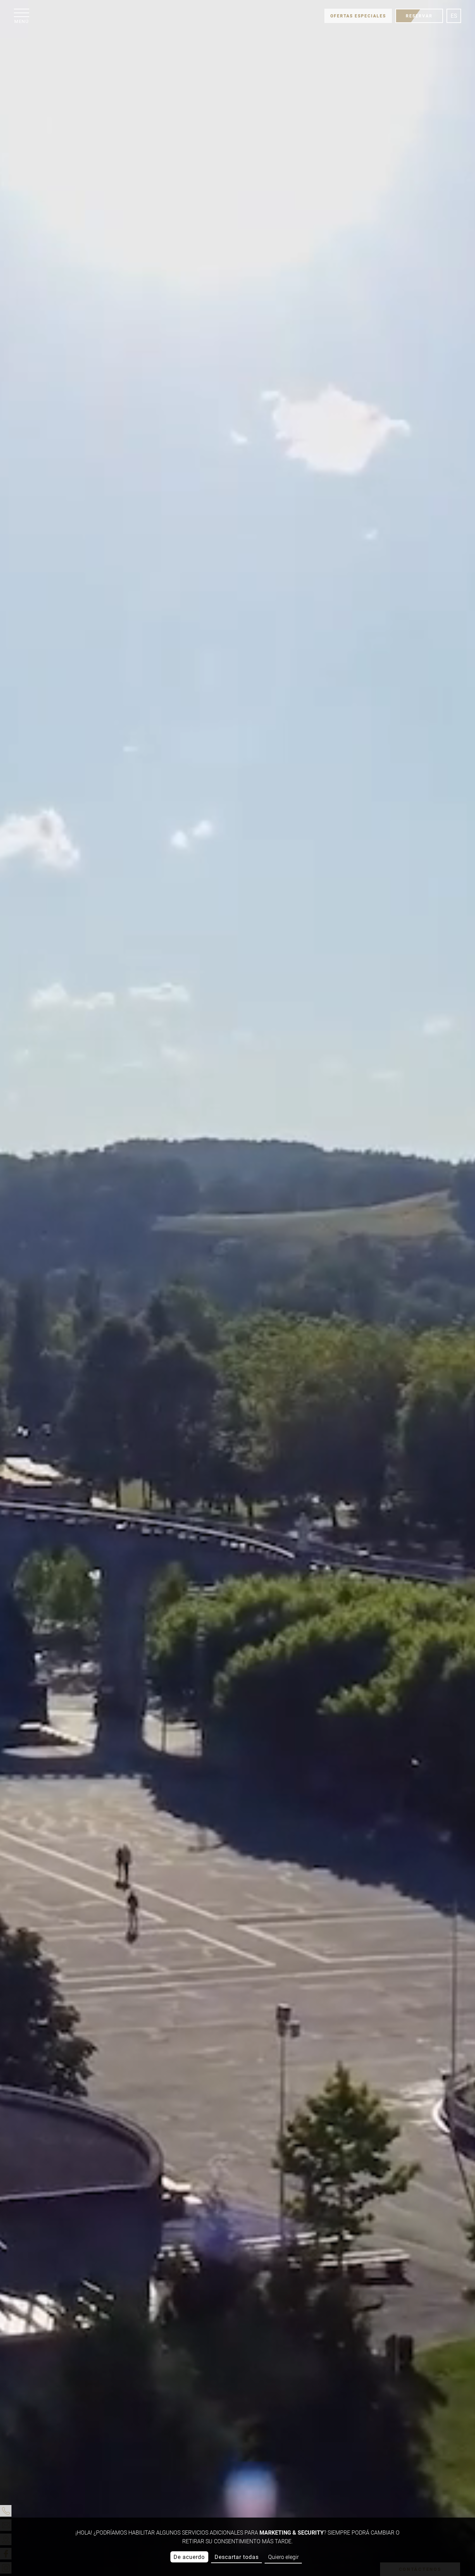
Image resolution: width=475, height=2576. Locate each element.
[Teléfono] (6, 2511)
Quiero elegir (283, 2557)
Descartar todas (237, 2557)
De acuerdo (189, 2557)
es (454, 16)
